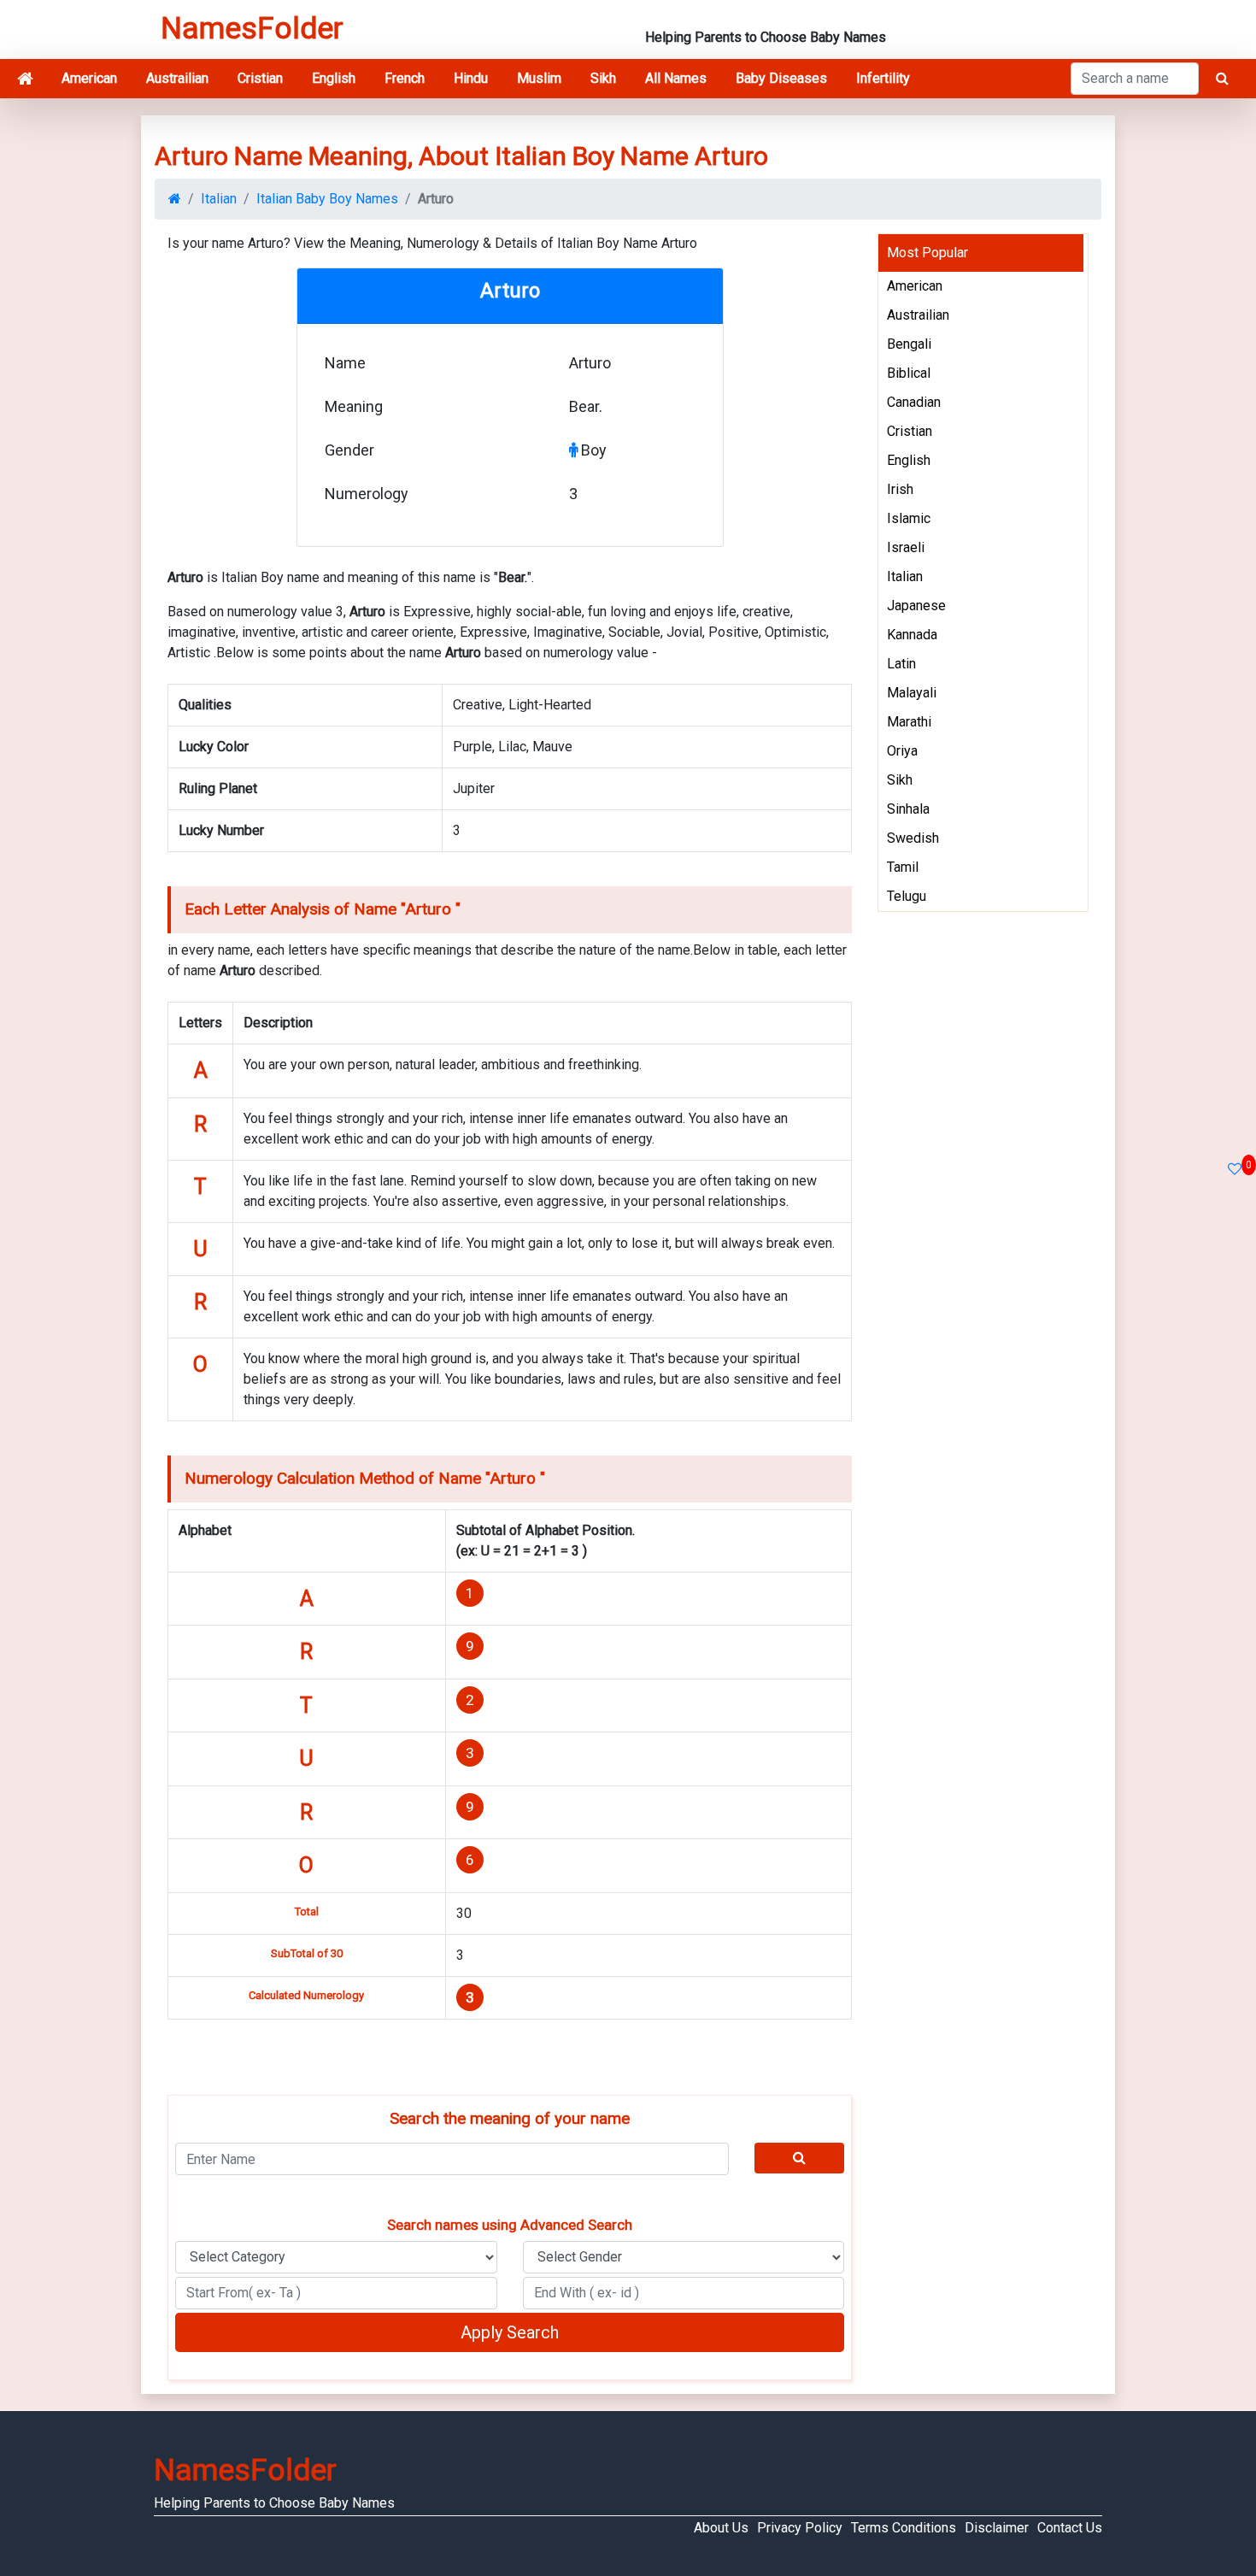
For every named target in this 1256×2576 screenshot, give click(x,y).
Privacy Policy (800, 2528)
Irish (900, 489)
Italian (219, 199)
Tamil (903, 867)
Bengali (909, 344)
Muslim (539, 78)
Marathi (909, 722)
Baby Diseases (781, 78)
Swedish (913, 838)
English (334, 78)
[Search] (800, 2158)
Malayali (912, 693)
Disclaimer (997, 2528)
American (89, 78)
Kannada (912, 635)
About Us (721, 2528)
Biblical (909, 373)
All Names (676, 78)
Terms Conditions (904, 2528)
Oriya (902, 751)
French (405, 78)
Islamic (909, 518)
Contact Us (1070, 2528)
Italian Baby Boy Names (327, 199)
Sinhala (908, 809)
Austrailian (177, 78)
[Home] (25, 79)
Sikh (603, 78)
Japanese (916, 606)
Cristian (260, 78)
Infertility (883, 78)
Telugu (907, 896)
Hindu (471, 78)
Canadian (914, 402)
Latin (901, 664)
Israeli (906, 547)
